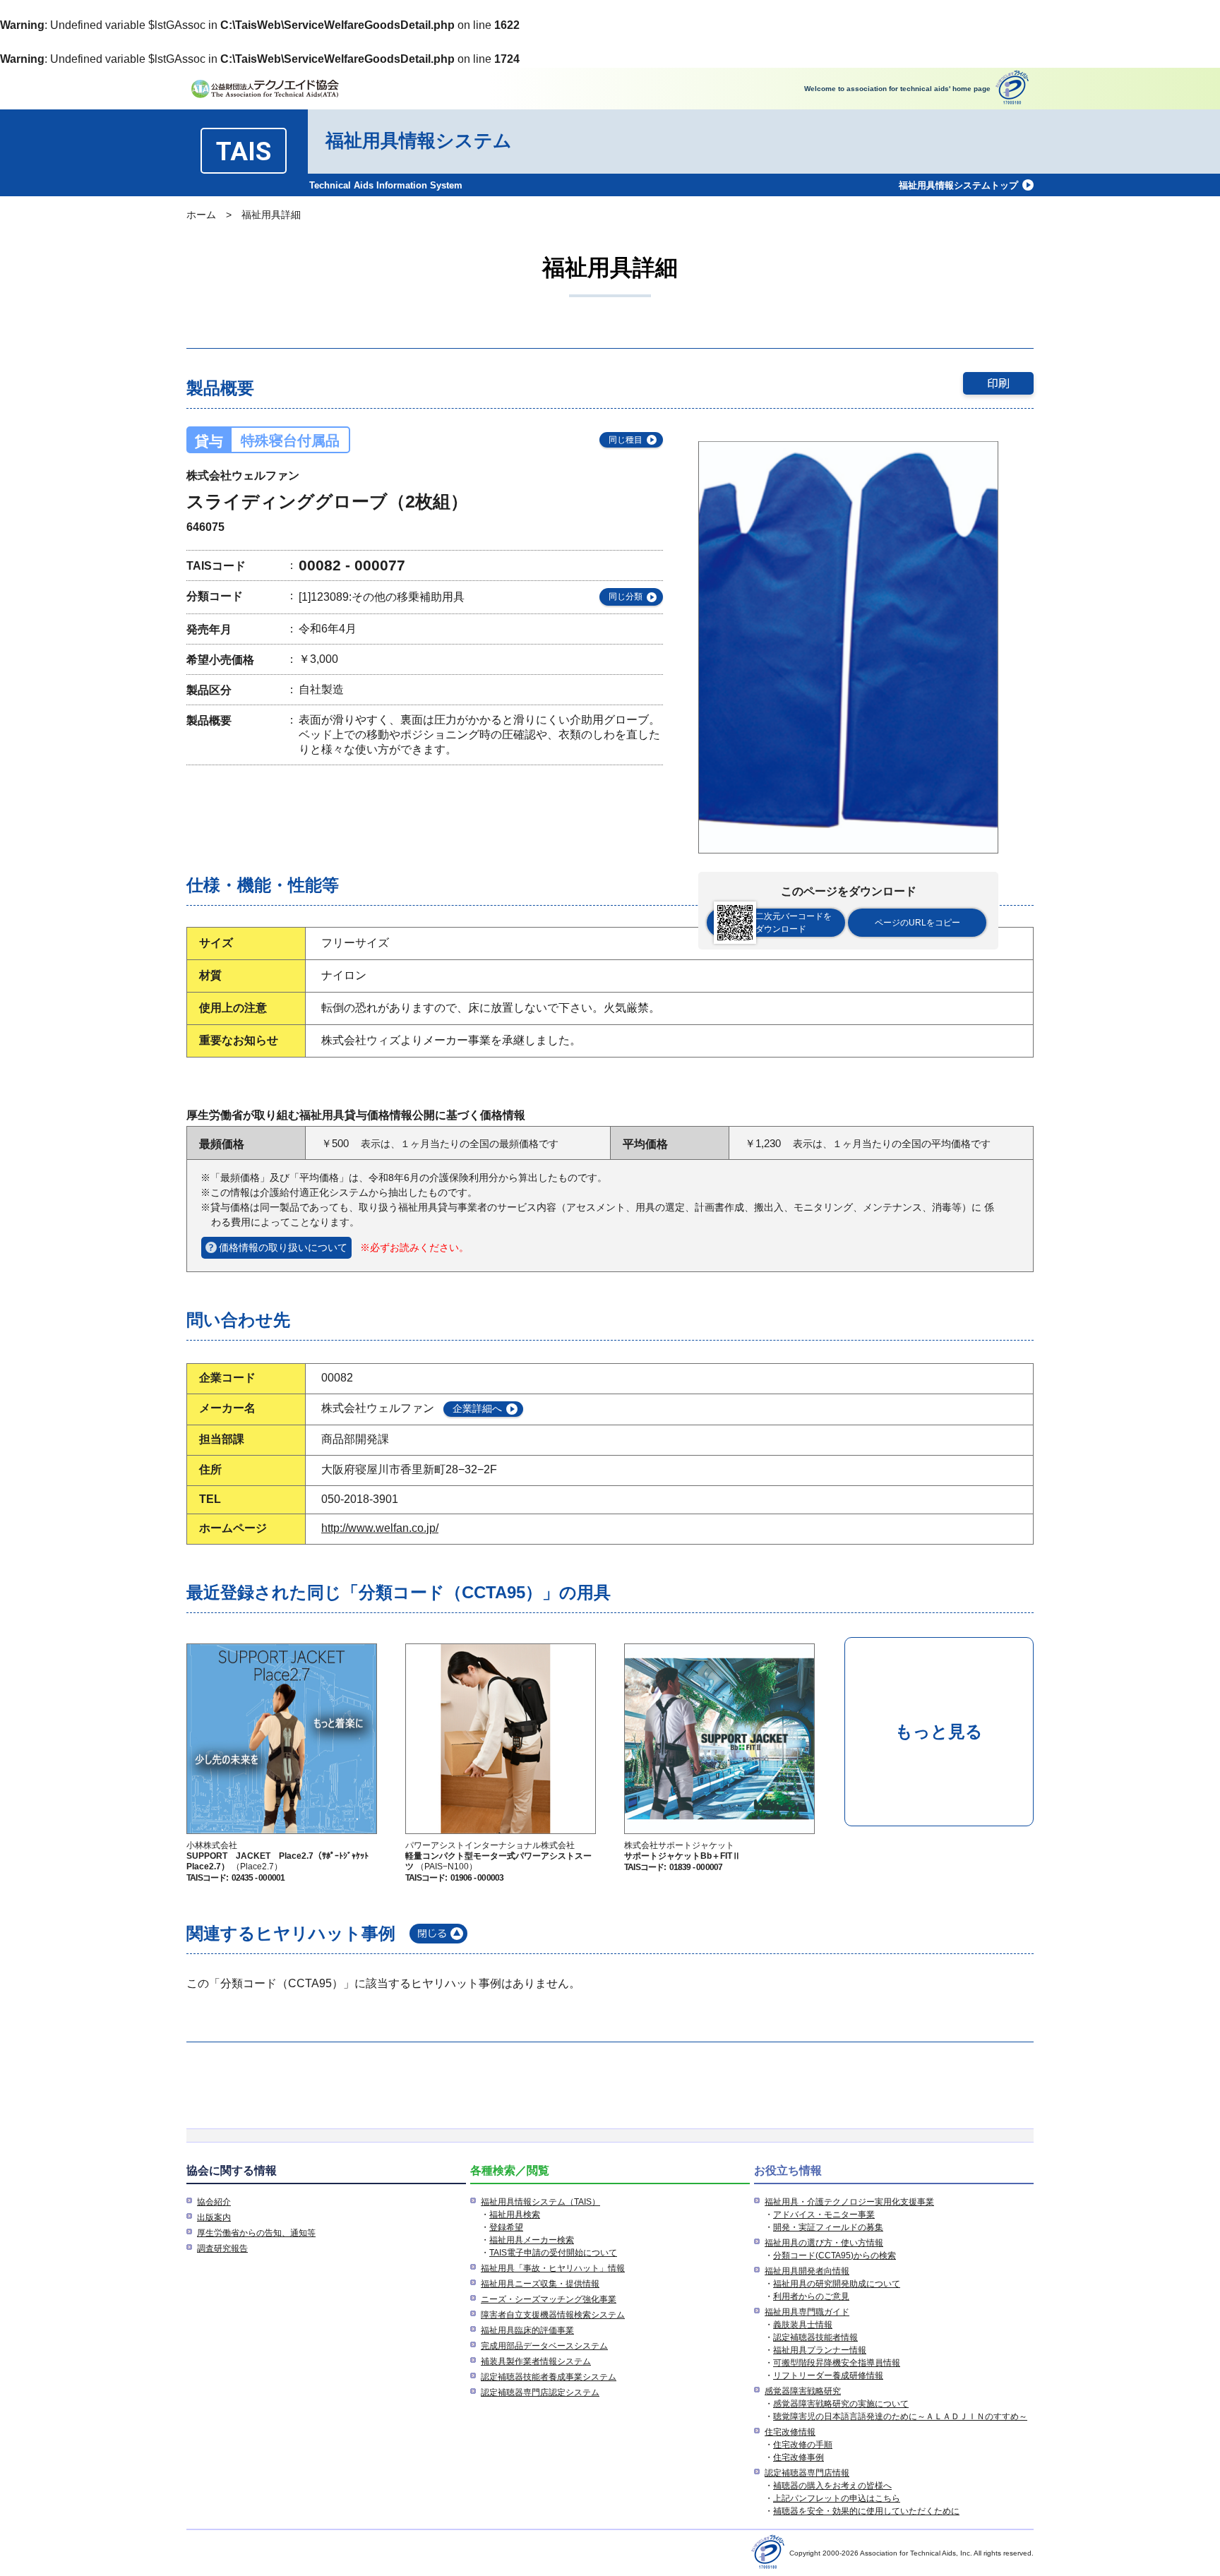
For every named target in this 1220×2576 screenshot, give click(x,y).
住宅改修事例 (799, 2457)
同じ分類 (626, 597)
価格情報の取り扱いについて (283, 1247)
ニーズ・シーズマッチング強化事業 (549, 2299)
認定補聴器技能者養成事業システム (549, 2377)
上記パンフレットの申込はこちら (837, 2498)
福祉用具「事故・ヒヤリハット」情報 (553, 2268)
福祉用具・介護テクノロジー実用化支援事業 (849, 2202)
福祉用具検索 (515, 2215)
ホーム (201, 215)
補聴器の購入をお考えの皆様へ (832, 2486)
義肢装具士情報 (803, 2325)
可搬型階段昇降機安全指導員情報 (837, 2363)
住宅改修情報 (790, 2432)
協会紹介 (214, 2202)
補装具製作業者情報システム (536, 2361)
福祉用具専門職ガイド (807, 2312)
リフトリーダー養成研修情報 (828, 2376)
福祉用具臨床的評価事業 (527, 2330)
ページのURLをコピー (917, 923)
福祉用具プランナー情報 (820, 2350)
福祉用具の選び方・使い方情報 (824, 2243)
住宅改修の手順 (803, 2445)
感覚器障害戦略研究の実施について (841, 2404)
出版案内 (214, 2217)
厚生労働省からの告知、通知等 (256, 2233)
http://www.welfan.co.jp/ (380, 1528)
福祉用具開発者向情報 (807, 2271)
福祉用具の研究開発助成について (837, 2284)
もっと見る (939, 1731)
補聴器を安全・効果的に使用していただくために (866, 2511)
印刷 (998, 383)
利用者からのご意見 (811, 2296)
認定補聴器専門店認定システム (540, 2392)
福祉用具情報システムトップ (958, 185)
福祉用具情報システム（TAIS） (540, 2202)
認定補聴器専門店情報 (807, 2473)
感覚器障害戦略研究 (803, 2391)
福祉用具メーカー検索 (532, 2240)
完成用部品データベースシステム (544, 2346)
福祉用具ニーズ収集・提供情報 (540, 2284)
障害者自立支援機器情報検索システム (553, 2315)
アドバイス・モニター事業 (824, 2215)
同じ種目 (626, 440)
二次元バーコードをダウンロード (794, 923)
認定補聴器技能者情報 (815, 2337)
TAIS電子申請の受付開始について (553, 2253)
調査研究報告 (222, 2248)
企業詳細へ (477, 1408)
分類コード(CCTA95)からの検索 (835, 2256)
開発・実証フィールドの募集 (828, 2227)
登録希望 (506, 2227)
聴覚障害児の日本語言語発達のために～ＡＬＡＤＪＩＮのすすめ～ (900, 2416)
